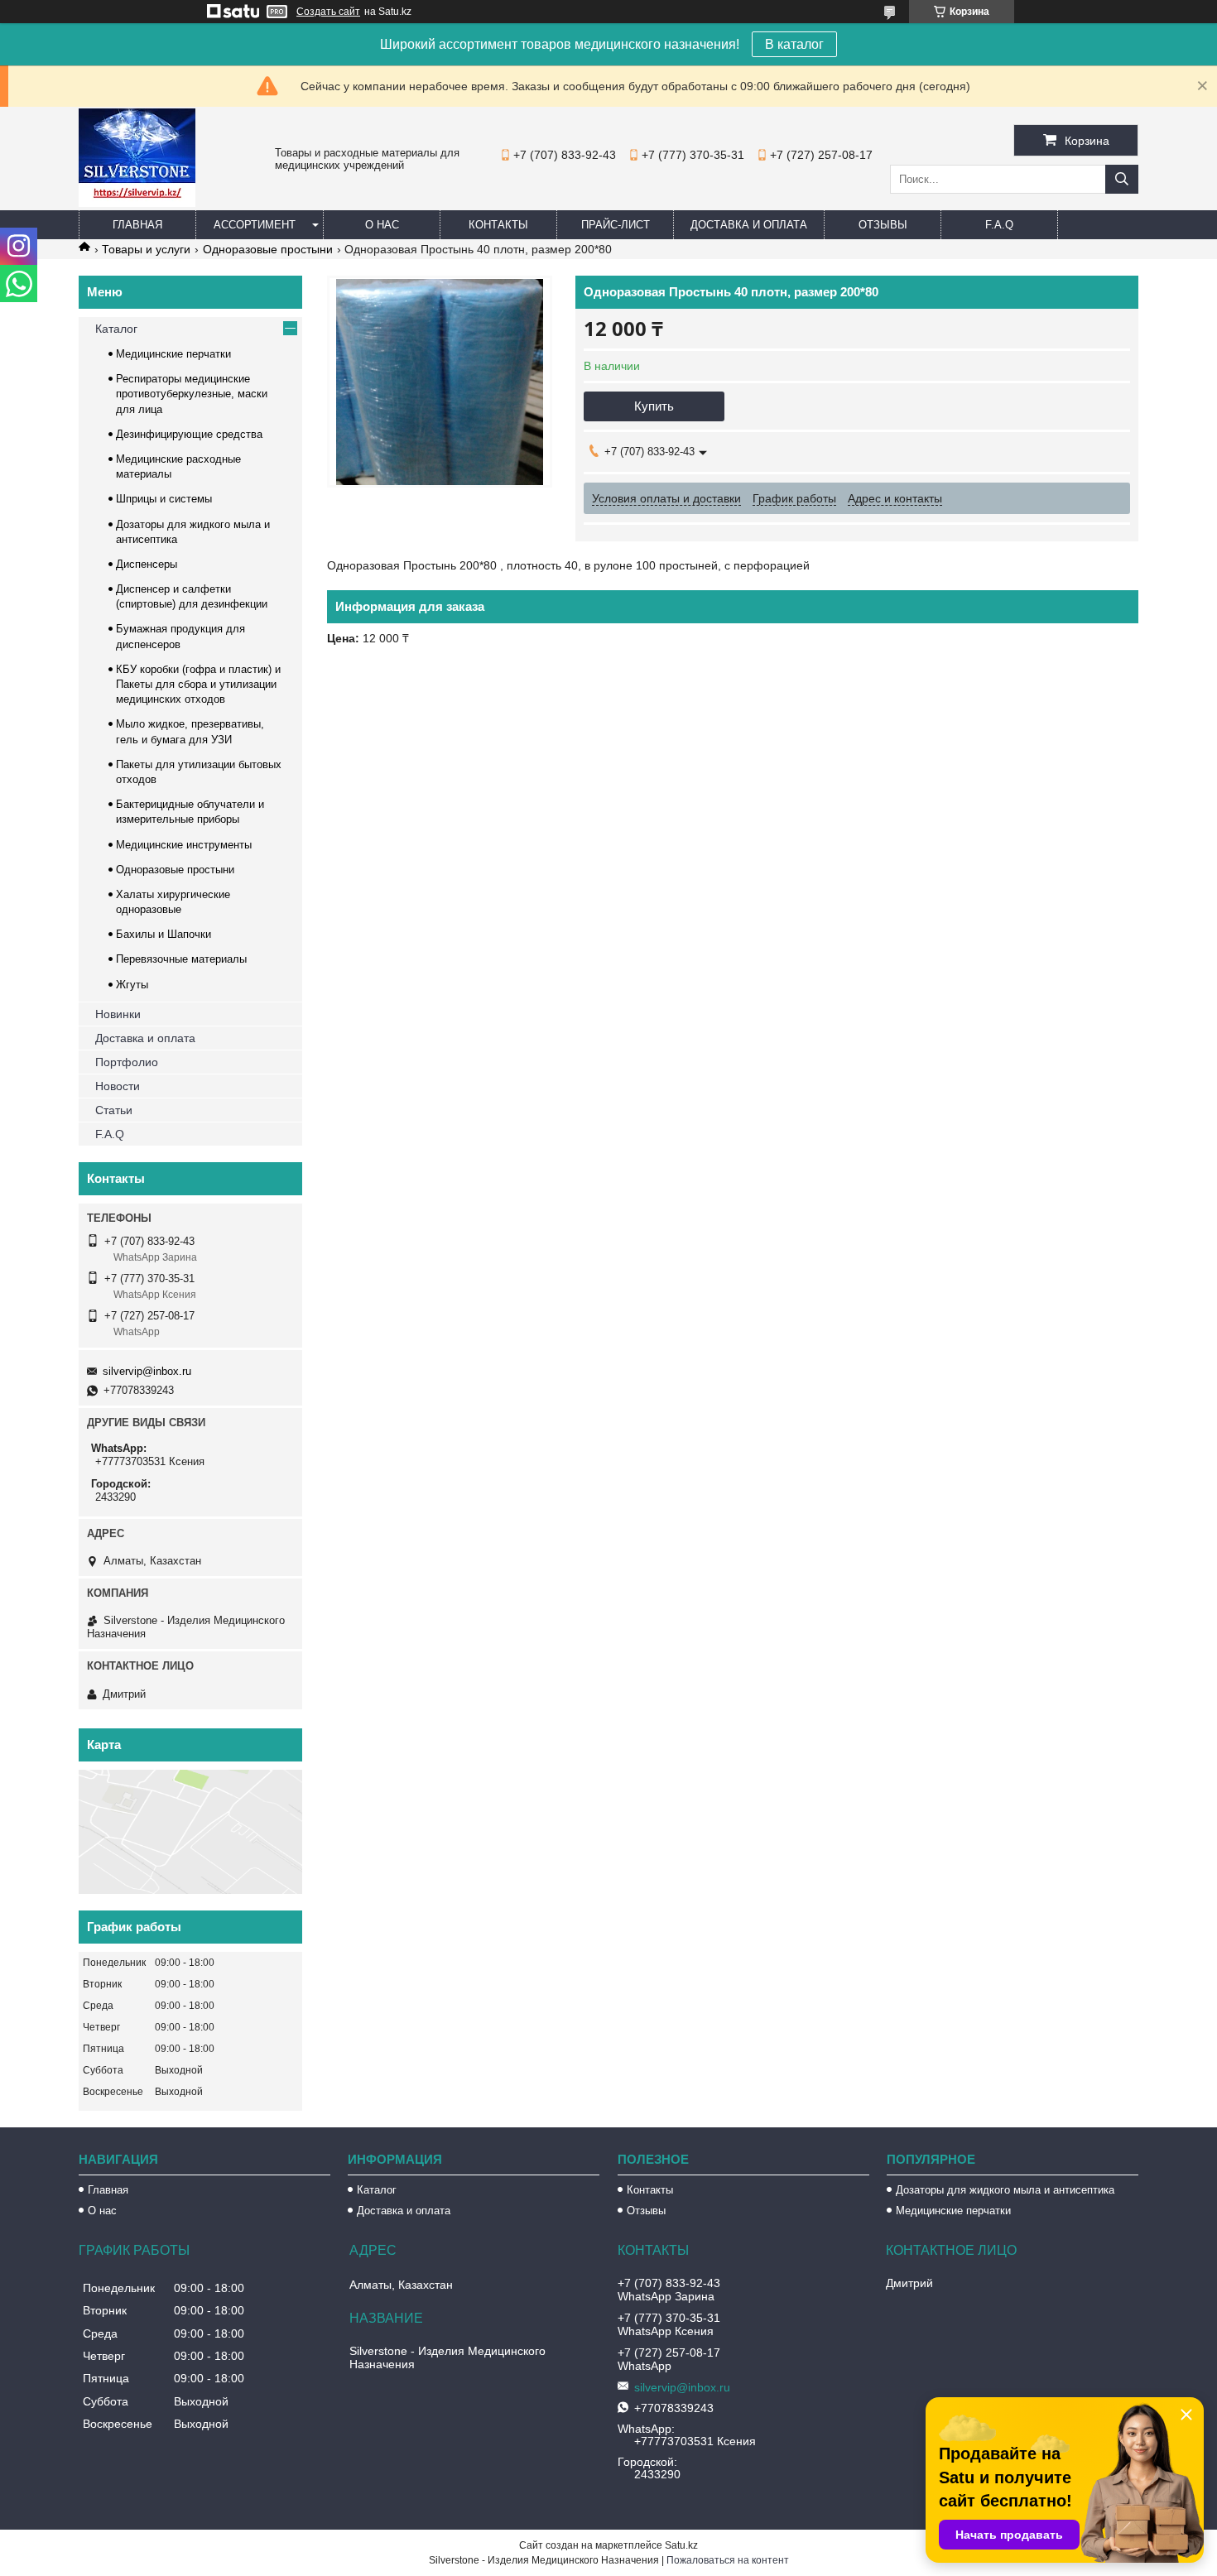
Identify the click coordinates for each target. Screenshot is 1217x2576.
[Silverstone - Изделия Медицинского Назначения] (137, 203)
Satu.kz (681, 2545)
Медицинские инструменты (184, 845)
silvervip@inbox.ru (147, 1371)
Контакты (498, 225)
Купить (654, 406)
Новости (118, 1086)
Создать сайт (328, 12)
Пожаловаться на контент (728, 2560)
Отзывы (883, 225)
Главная (137, 225)
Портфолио (127, 1062)
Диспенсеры (147, 564)
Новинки (118, 1014)
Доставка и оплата (749, 225)
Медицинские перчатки (173, 354)
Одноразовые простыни (268, 249)
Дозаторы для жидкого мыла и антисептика (1005, 2190)
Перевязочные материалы (181, 959)
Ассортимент (255, 225)
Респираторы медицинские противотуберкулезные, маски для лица (192, 394)
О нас (382, 225)
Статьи (114, 1110)
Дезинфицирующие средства (189, 434)
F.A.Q (999, 225)
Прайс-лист (616, 225)
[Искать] (1122, 179)
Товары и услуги (146, 249)
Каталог (116, 329)
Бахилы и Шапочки (164, 934)
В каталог (794, 44)
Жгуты (132, 985)
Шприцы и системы (164, 499)
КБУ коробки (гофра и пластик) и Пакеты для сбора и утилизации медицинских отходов (198, 684)
